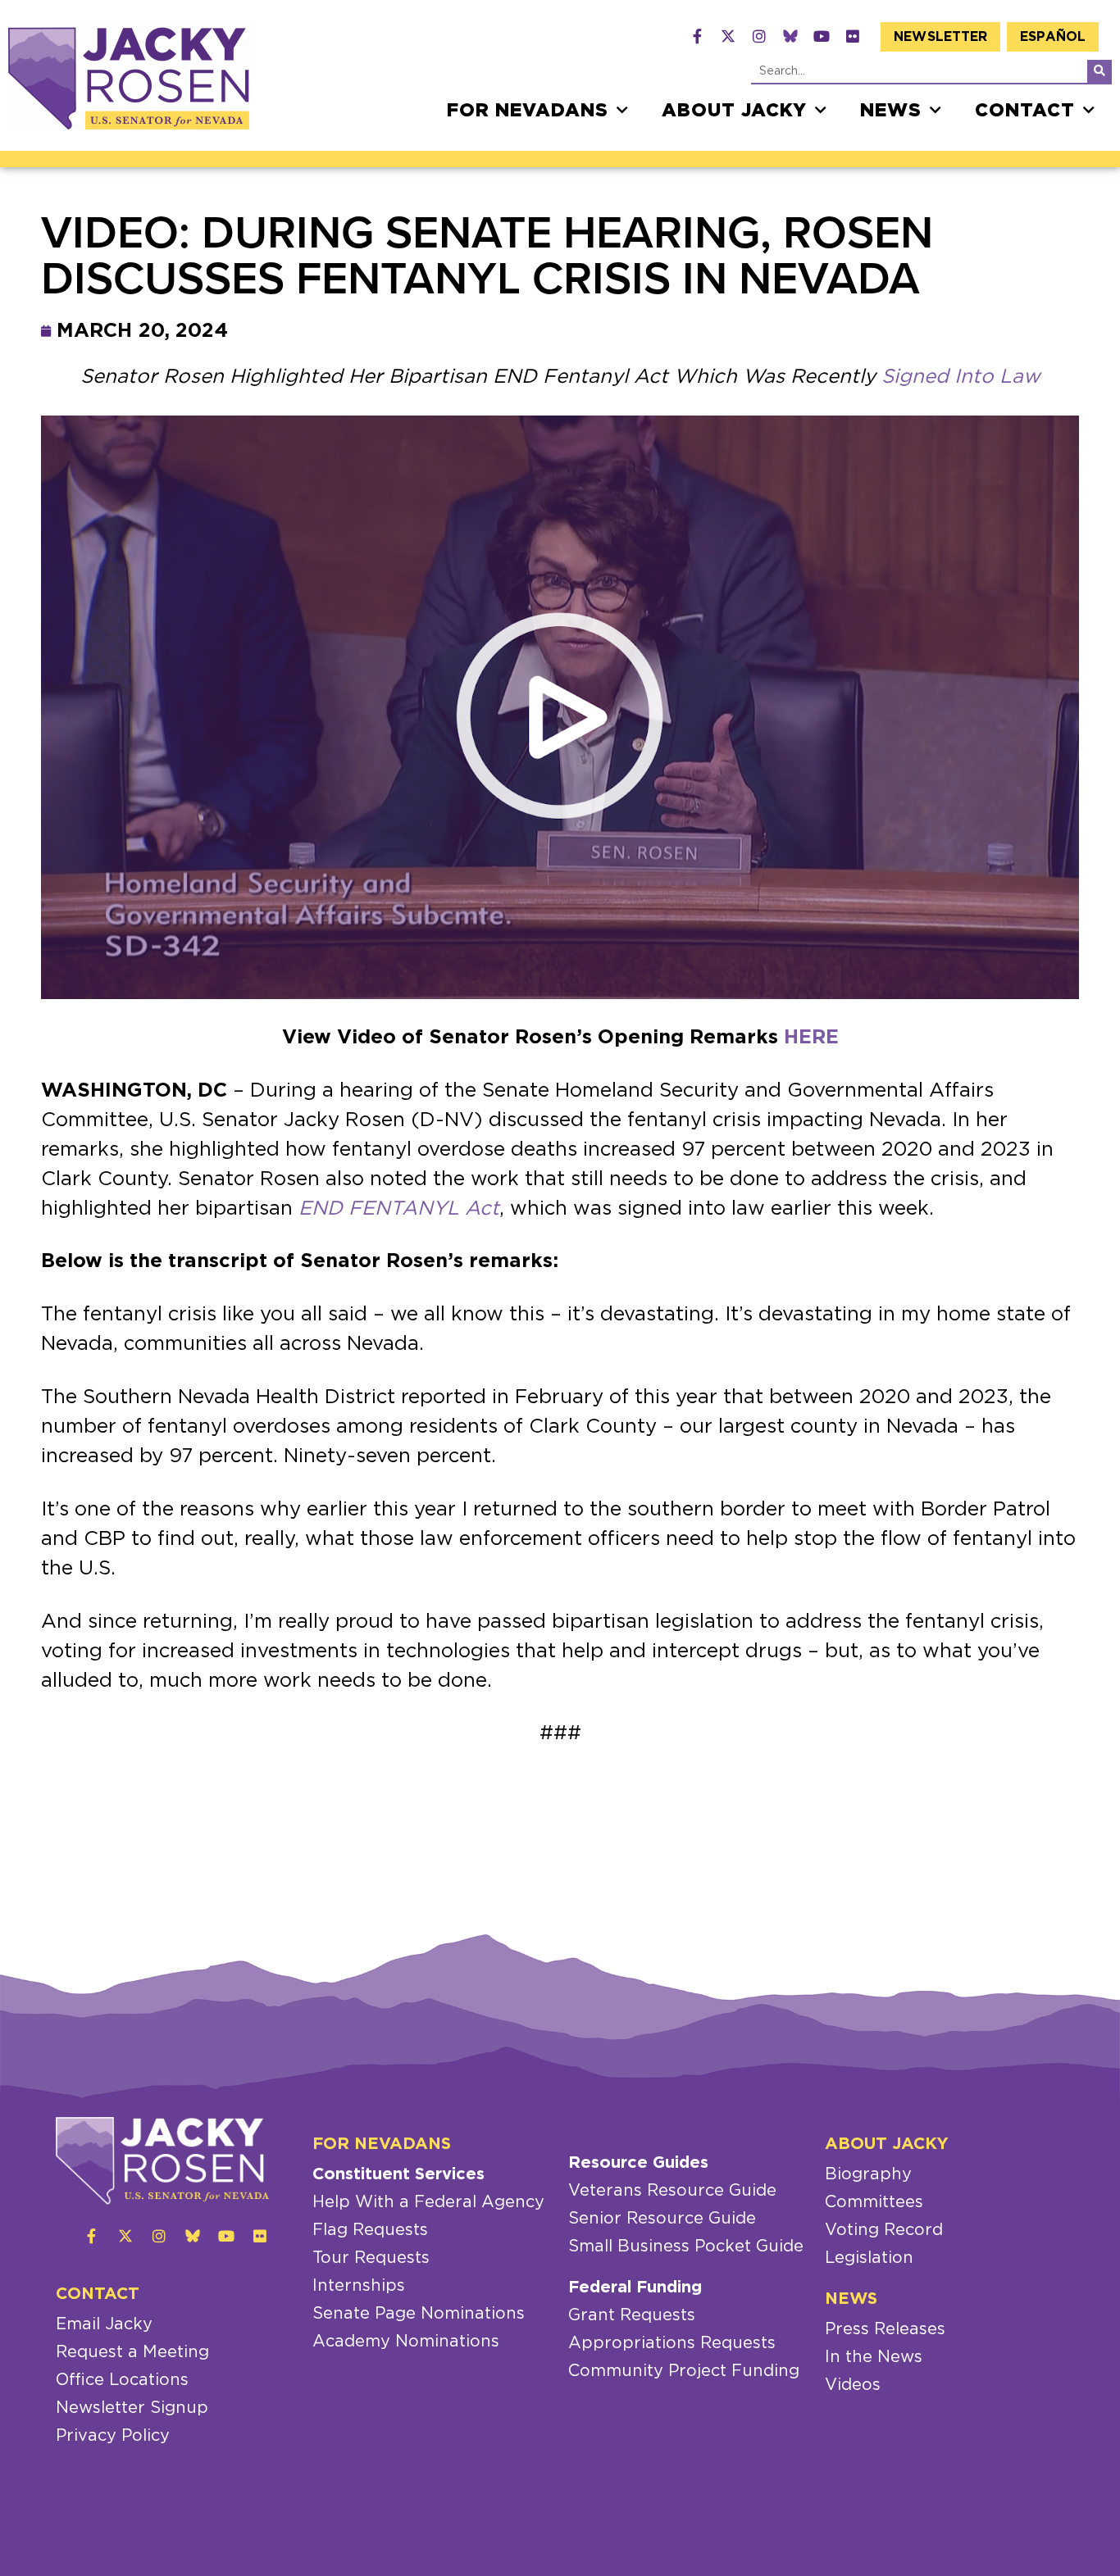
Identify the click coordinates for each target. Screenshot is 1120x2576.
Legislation (869, 2258)
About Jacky (734, 111)
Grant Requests (632, 2315)
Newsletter (940, 37)
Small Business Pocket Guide (686, 2247)
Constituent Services (398, 2174)
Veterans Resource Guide (672, 2191)
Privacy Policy (113, 2436)
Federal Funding (635, 2288)
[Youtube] (822, 36)
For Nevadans (528, 111)
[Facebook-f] (697, 36)
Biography (868, 2174)
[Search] (1100, 71)
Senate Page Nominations (419, 2314)
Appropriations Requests (672, 2343)
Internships (359, 2286)
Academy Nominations (406, 2342)
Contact (1025, 111)
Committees (874, 2202)
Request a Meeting (132, 2352)
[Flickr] (853, 36)
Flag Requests (370, 2230)
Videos (853, 2385)
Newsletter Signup (132, 2408)
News (891, 111)
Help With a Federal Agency (428, 2202)
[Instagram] (759, 36)
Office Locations (122, 2380)
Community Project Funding (684, 2371)
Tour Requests (371, 2258)
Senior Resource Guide (662, 2219)
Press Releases (885, 2329)
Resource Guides (638, 2163)
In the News (874, 2357)
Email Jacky (104, 2324)
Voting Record (884, 2230)
